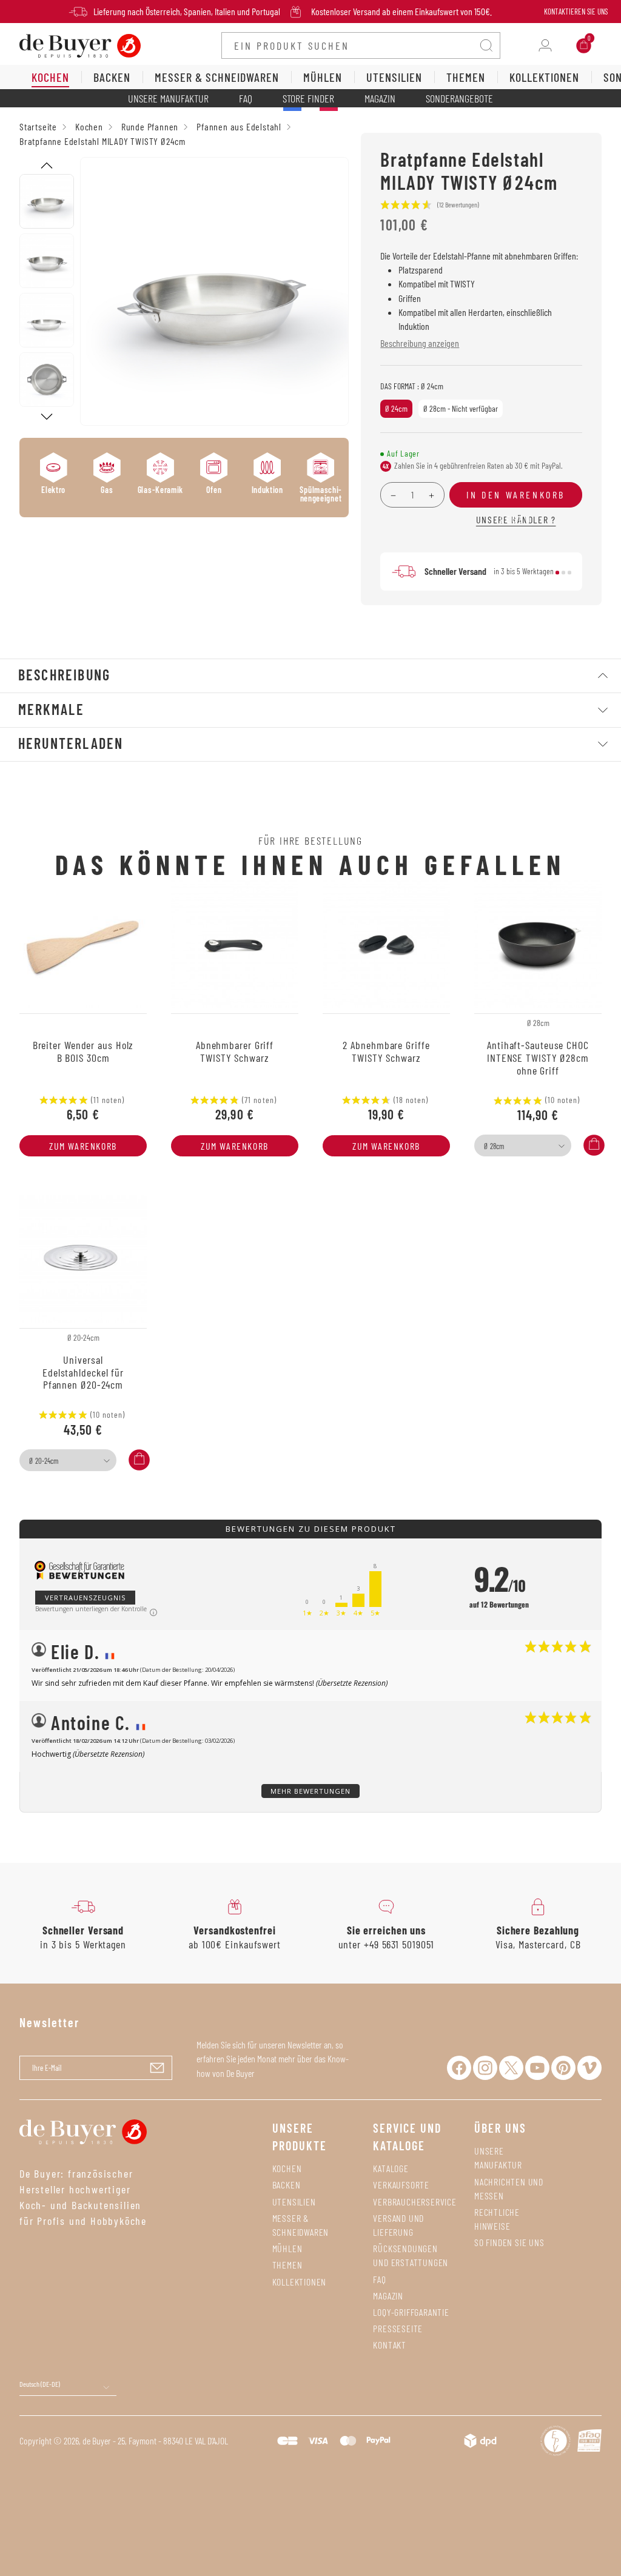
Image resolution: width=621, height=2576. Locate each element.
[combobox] (523, 1145)
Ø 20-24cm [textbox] (44, 1461)
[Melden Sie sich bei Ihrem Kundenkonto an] (545, 45)
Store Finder (308, 98)
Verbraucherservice (415, 2202)
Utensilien (294, 2202)
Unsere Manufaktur (168, 98)
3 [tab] (569, 572)
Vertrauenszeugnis (85, 1598)
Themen (287, 2265)
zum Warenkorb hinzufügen (83, 1148)
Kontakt (390, 2345)
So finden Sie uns (509, 2242)
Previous (47, 166)
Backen (287, 2185)
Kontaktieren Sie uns (576, 12)
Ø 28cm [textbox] (494, 1146)
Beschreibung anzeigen (420, 343)
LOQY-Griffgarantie (411, 2312)
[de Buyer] (80, 45)
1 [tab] (557, 572)
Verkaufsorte (401, 2185)
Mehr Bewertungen (310, 1791)
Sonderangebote (459, 98)
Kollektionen (300, 2282)
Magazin (380, 98)
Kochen (287, 2168)
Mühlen (287, 2248)
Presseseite (398, 2328)
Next (47, 417)
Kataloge (391, 2168)
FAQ (246, 98)
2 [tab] (563, 572)
